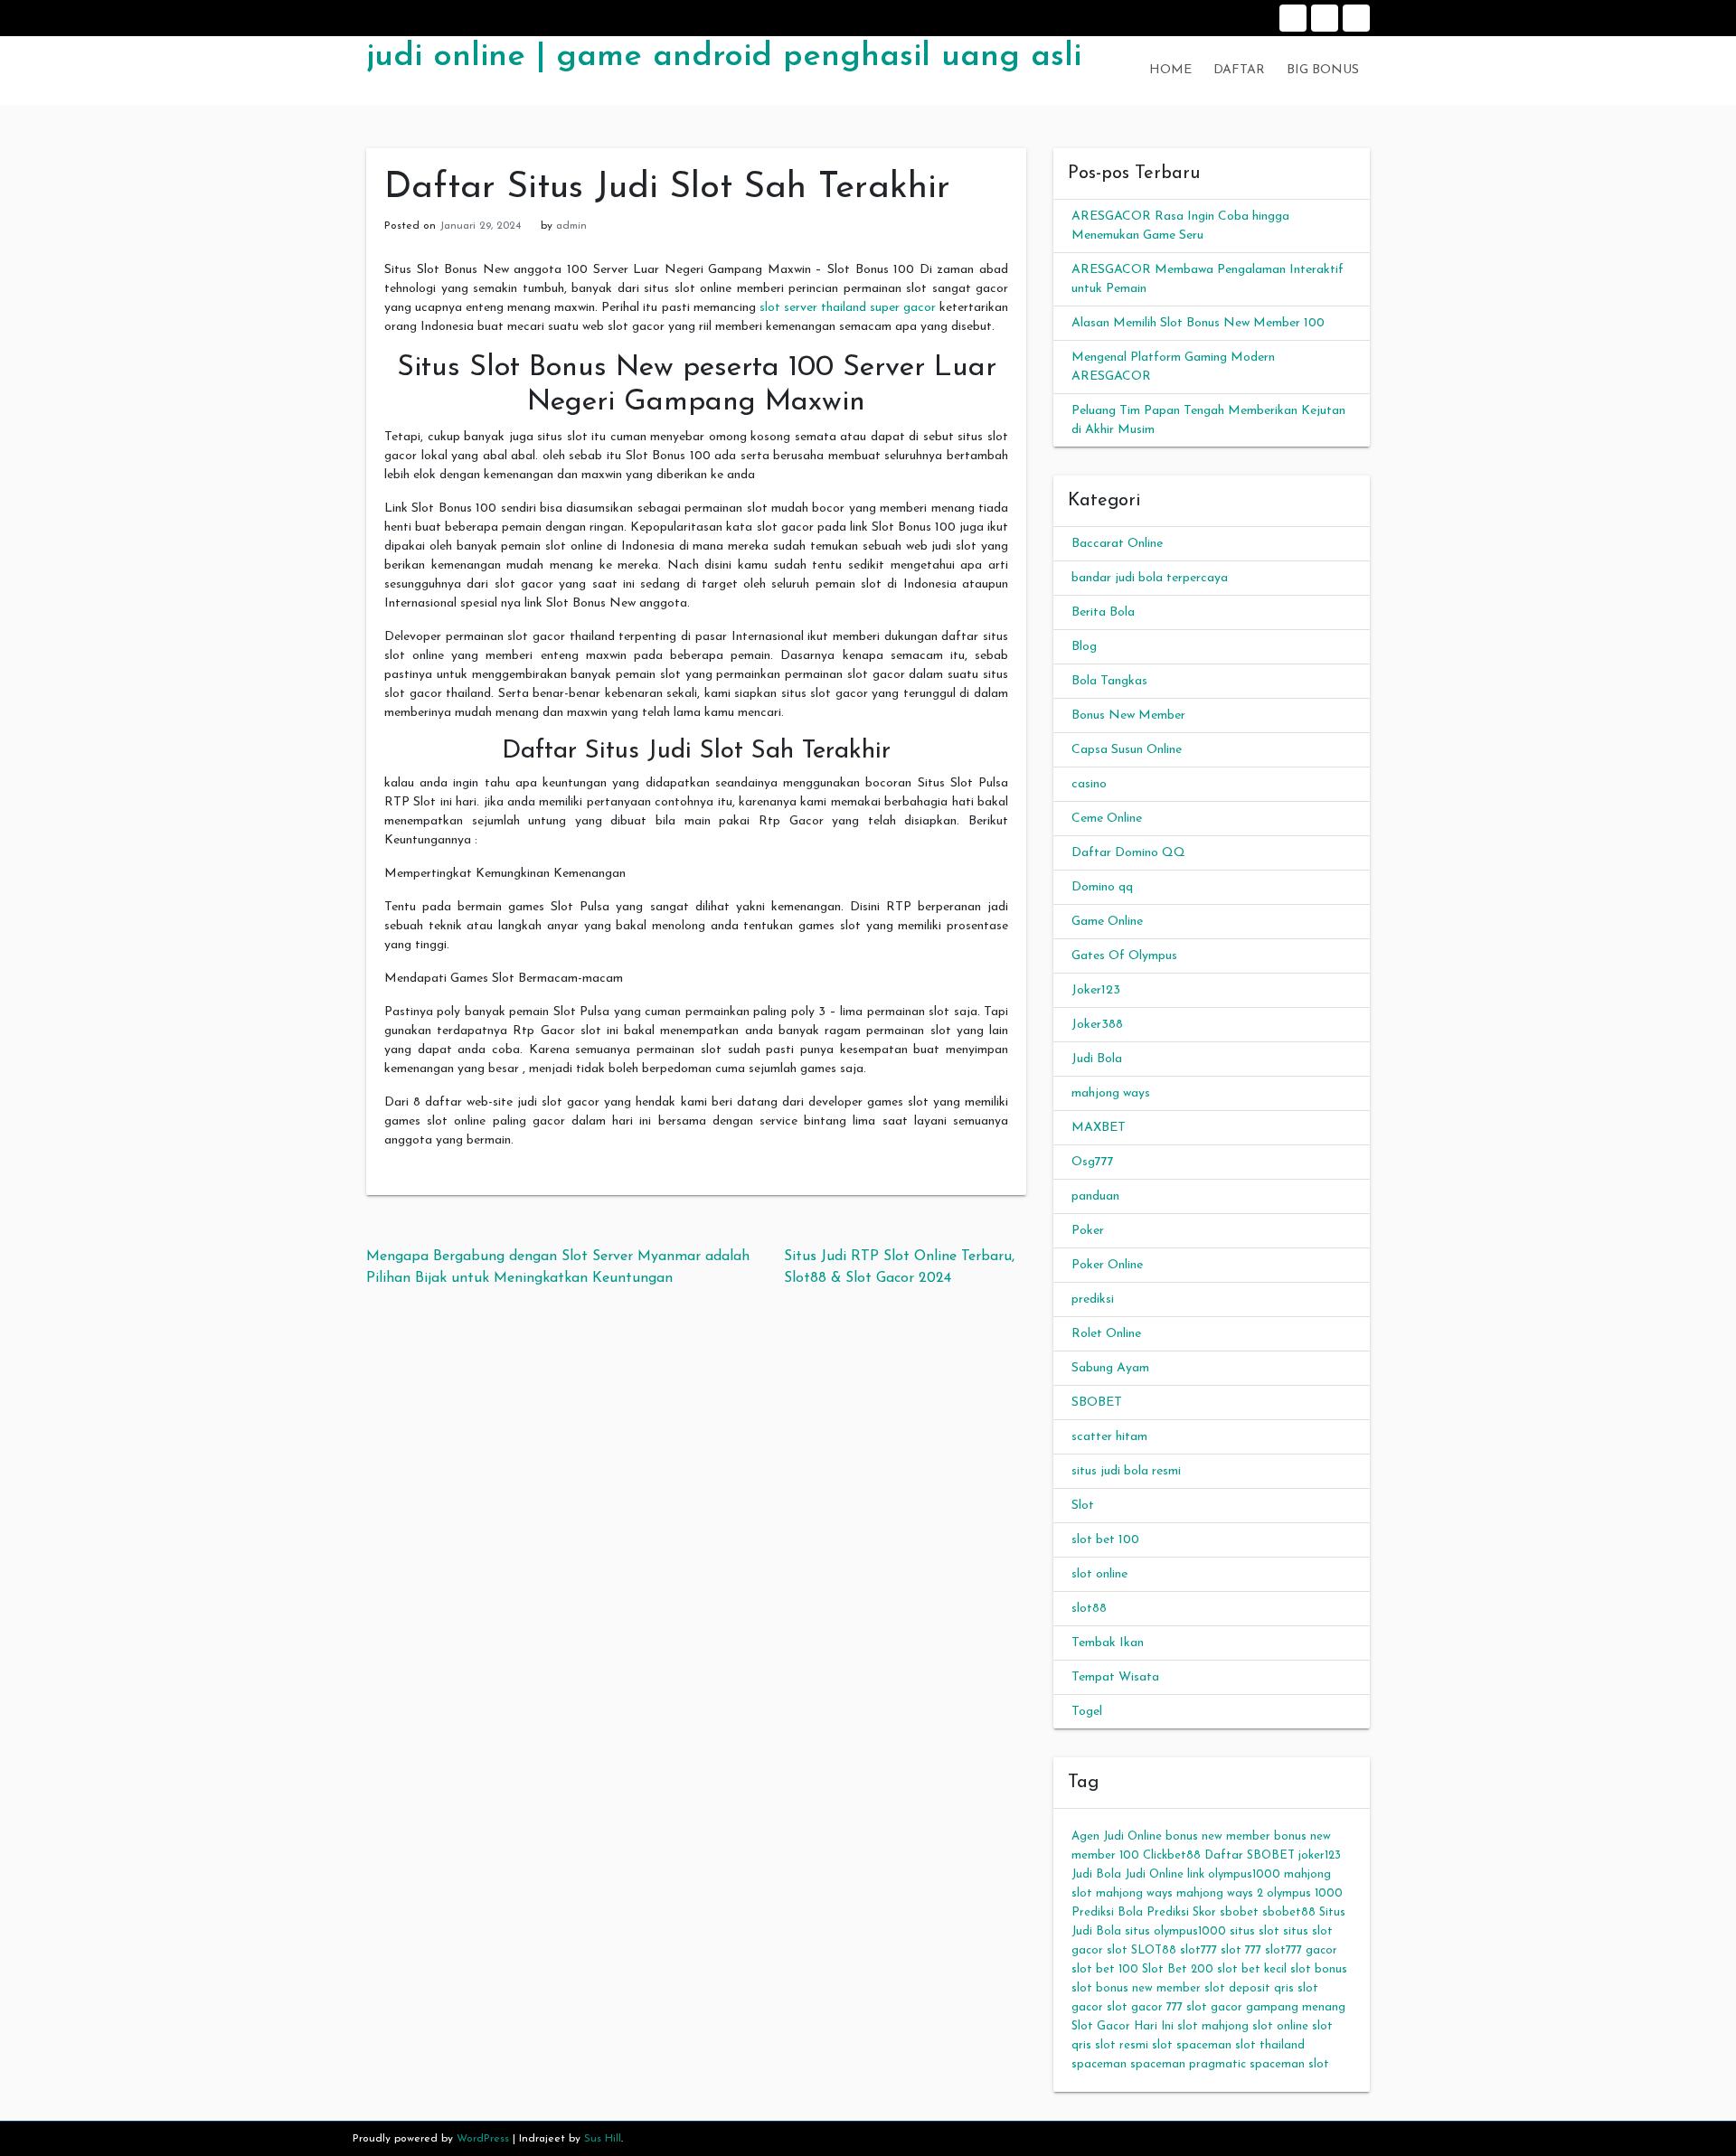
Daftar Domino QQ (1128, 853)
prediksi (1093, 1299)
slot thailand (1270, 2045)
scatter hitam (1109, 1437)
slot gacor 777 (1145, 2007)
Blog (1084, 647)
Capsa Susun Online (1127, 750)
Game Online (1107, 922)
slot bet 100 (1105, 1540)
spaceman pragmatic (1188, 2064)
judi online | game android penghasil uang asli (724, 57)
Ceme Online (1107, 819)
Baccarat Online (1117, 544)
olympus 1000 (1305, 1893)
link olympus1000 (1234, 1874)
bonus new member (1218, 1836)
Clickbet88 (1172, 1855)
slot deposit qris (1249, 1988)
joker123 (1320, 1855)
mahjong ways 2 (1220, 1893)
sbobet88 (1289, 1912)
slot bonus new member (1136, 1988)
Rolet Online (1106, 1334)
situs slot (1255, 1931)
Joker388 (1097, 1025)
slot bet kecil (1252, 1969)
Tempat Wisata (1115, 1677)
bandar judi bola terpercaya (1150, 578)
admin (571, 226)
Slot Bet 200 (1178, 1969)
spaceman (1099, 2064)
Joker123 (1096, 990)
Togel (1087, 1712)
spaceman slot (1289, 2064)
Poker (1088, 1231)
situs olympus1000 (1175, 1931)
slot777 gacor (1301, 1950)
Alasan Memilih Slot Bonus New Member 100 (1198, 323)
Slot (1083, 1506)
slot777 (1198, 1950)
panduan (1095, 1196)
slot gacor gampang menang (1266, 2007)
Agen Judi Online (1117, 1836)
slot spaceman (1192, 2045)
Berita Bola (1103, 612)
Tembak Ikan (1108, 1643)
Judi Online (1154, 1874)
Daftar (1325, 18)
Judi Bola (1097, 1059)
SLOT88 (1154, 1950)
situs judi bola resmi (1126, 1471)
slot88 (1089, 1609)
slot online (1099, 1574)
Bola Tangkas (1109, 681)
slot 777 (1241, 1950)
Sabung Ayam (1110, 1368)
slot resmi (1122, 2045)
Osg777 (1093, 1162)
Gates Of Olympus (1124, 956)
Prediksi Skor (1181, 1912)
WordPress (483, 2139)
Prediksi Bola (1107, 1912)
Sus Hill (603, 2139)
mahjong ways (1111, 1093)
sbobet (1239, 1912)
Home (1293, 18)
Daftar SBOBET (1250, 1855)
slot (1117, 1950)
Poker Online (1107, 1265)
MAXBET (1099, 1128)
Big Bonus (1356, 18)
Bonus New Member (1128, 716)
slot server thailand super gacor (848, 308)
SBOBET (1097, 1403)
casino (1089, 784)
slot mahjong (1213, 2026)
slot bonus (1319, 1969)
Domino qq (1102, 887)
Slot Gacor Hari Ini (1123, 2026)
